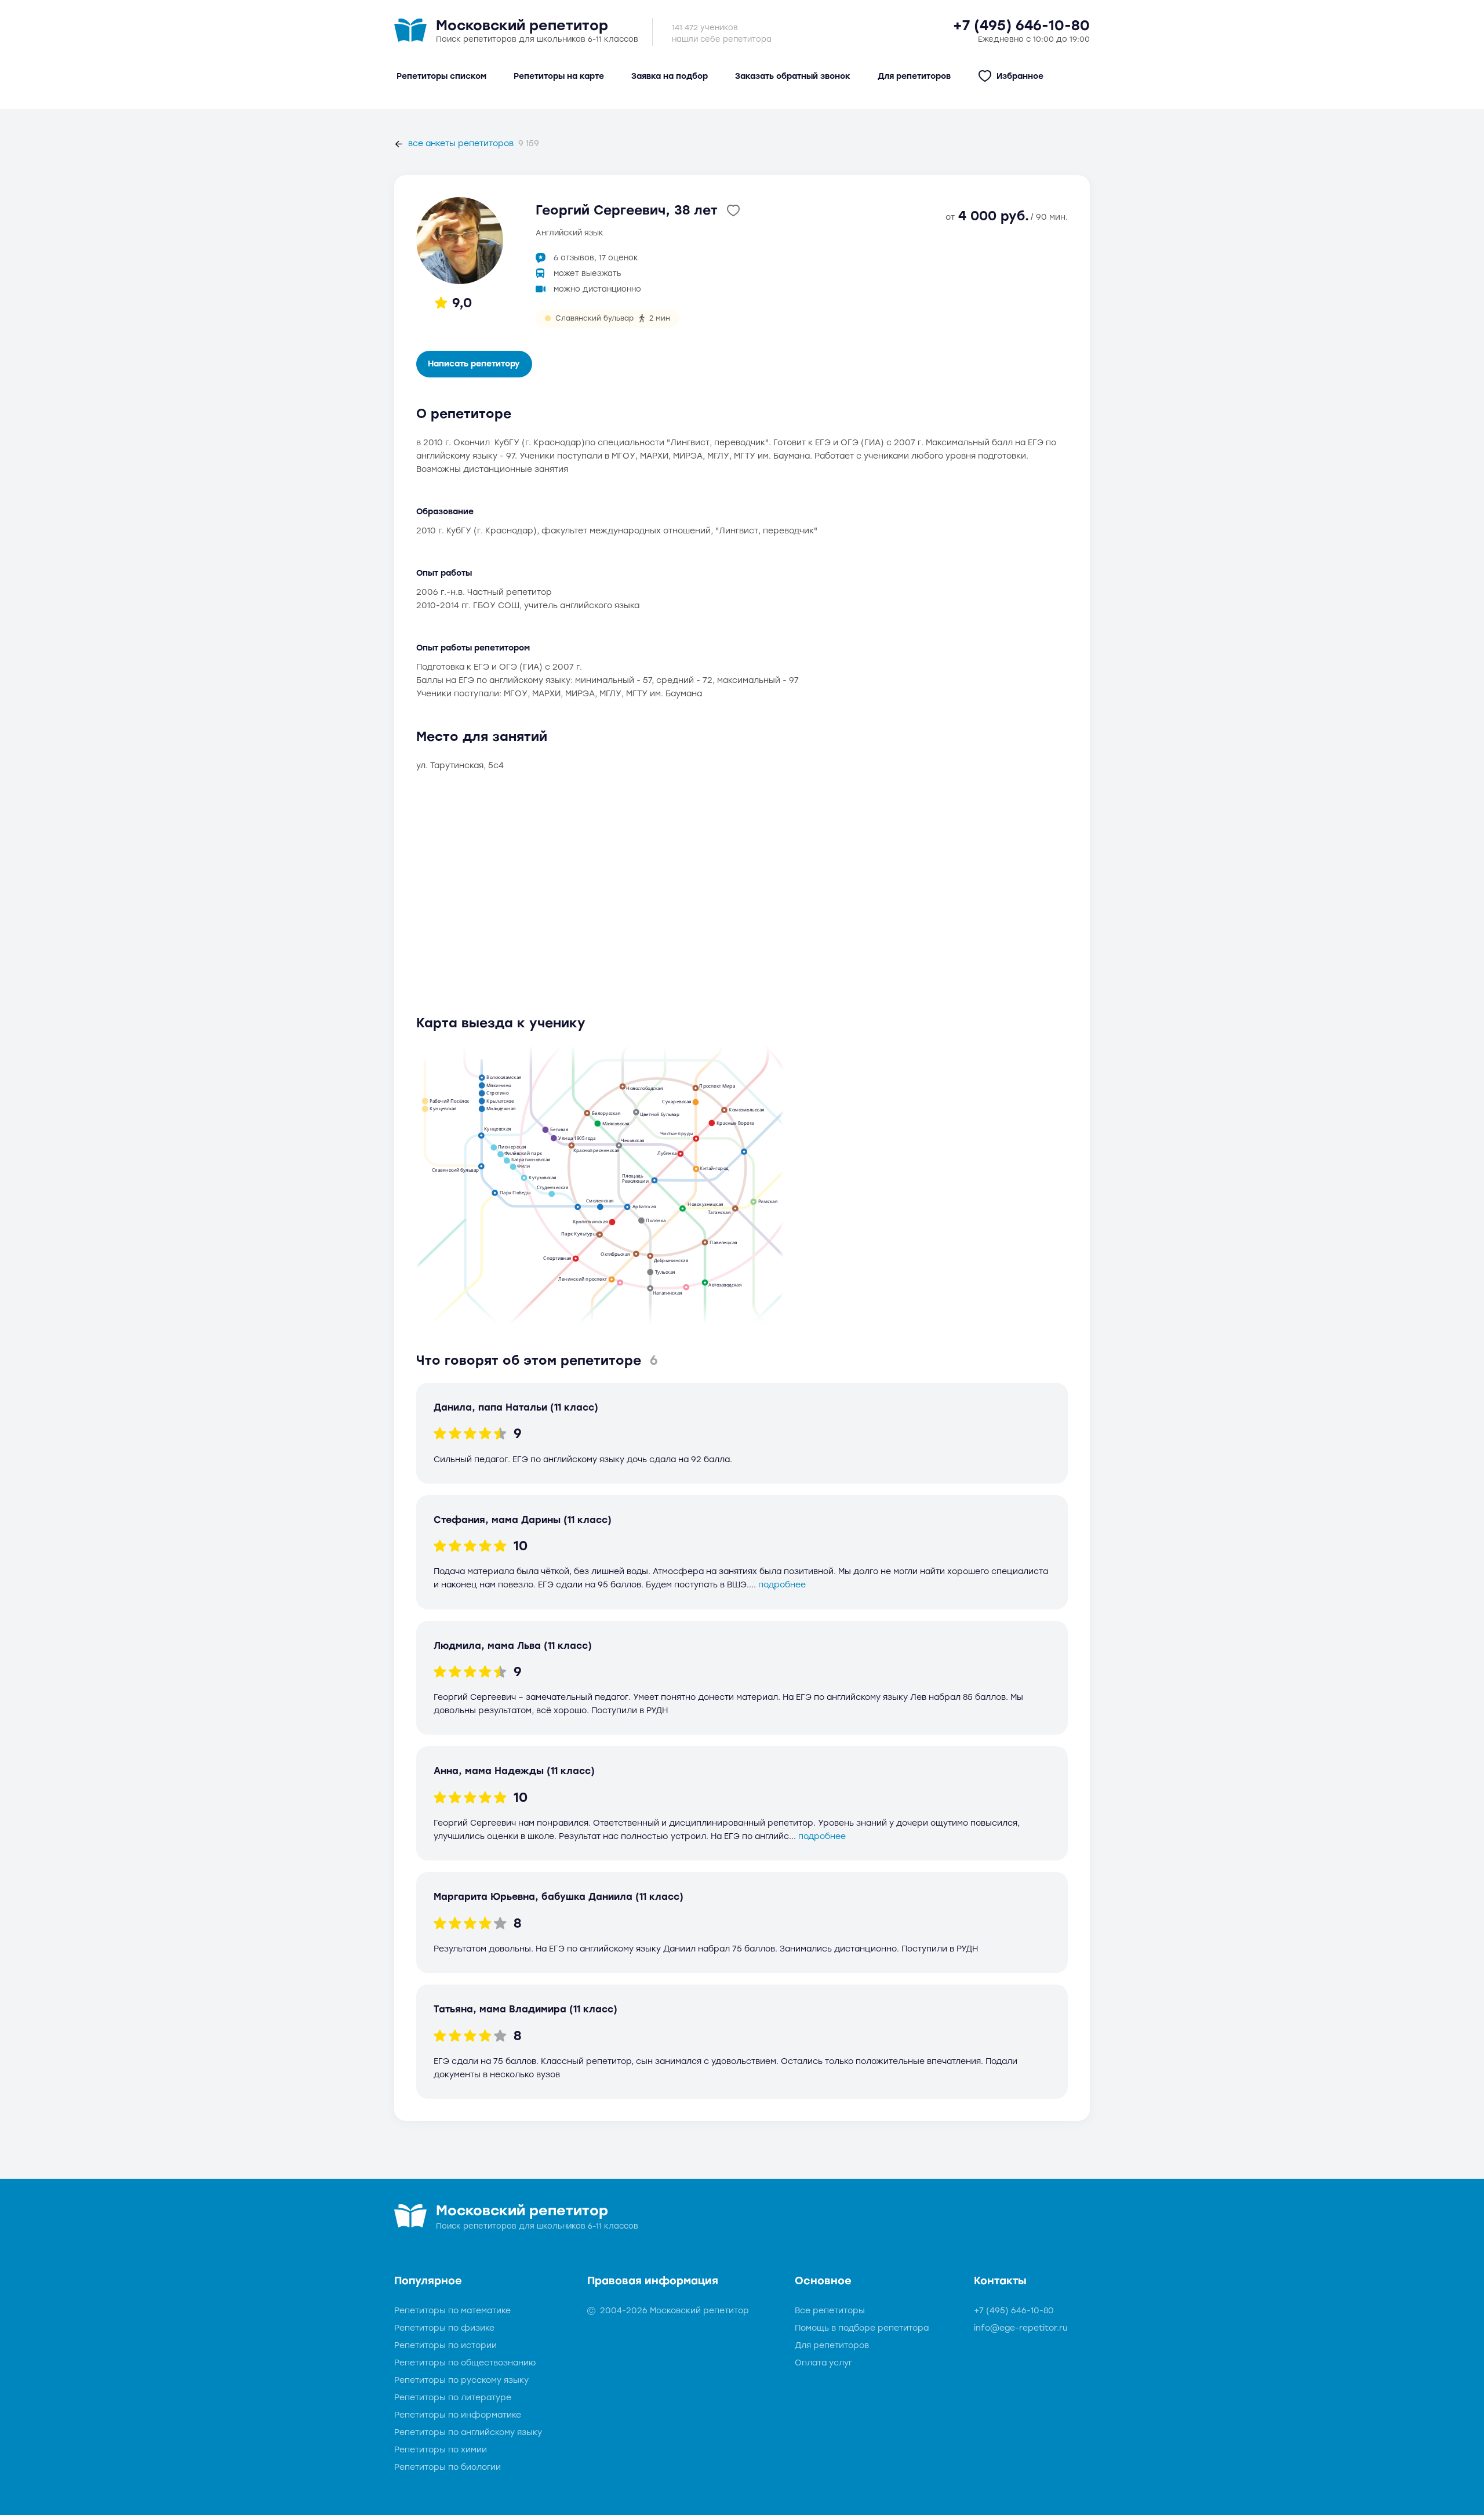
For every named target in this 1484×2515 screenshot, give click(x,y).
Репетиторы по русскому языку (461, 2380)
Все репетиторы (830, 2311)
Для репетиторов (832, 2345)
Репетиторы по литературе (453, 2398)
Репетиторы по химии (441, 2450)
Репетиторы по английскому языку (468, 2432)
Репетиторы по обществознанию (465, 2363)
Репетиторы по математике (452, 2311)
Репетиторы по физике (444, 2328)
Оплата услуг (823, 2363)
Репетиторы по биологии (448, 2467)
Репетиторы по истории (445, 2345)
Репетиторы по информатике (458, 2415)
